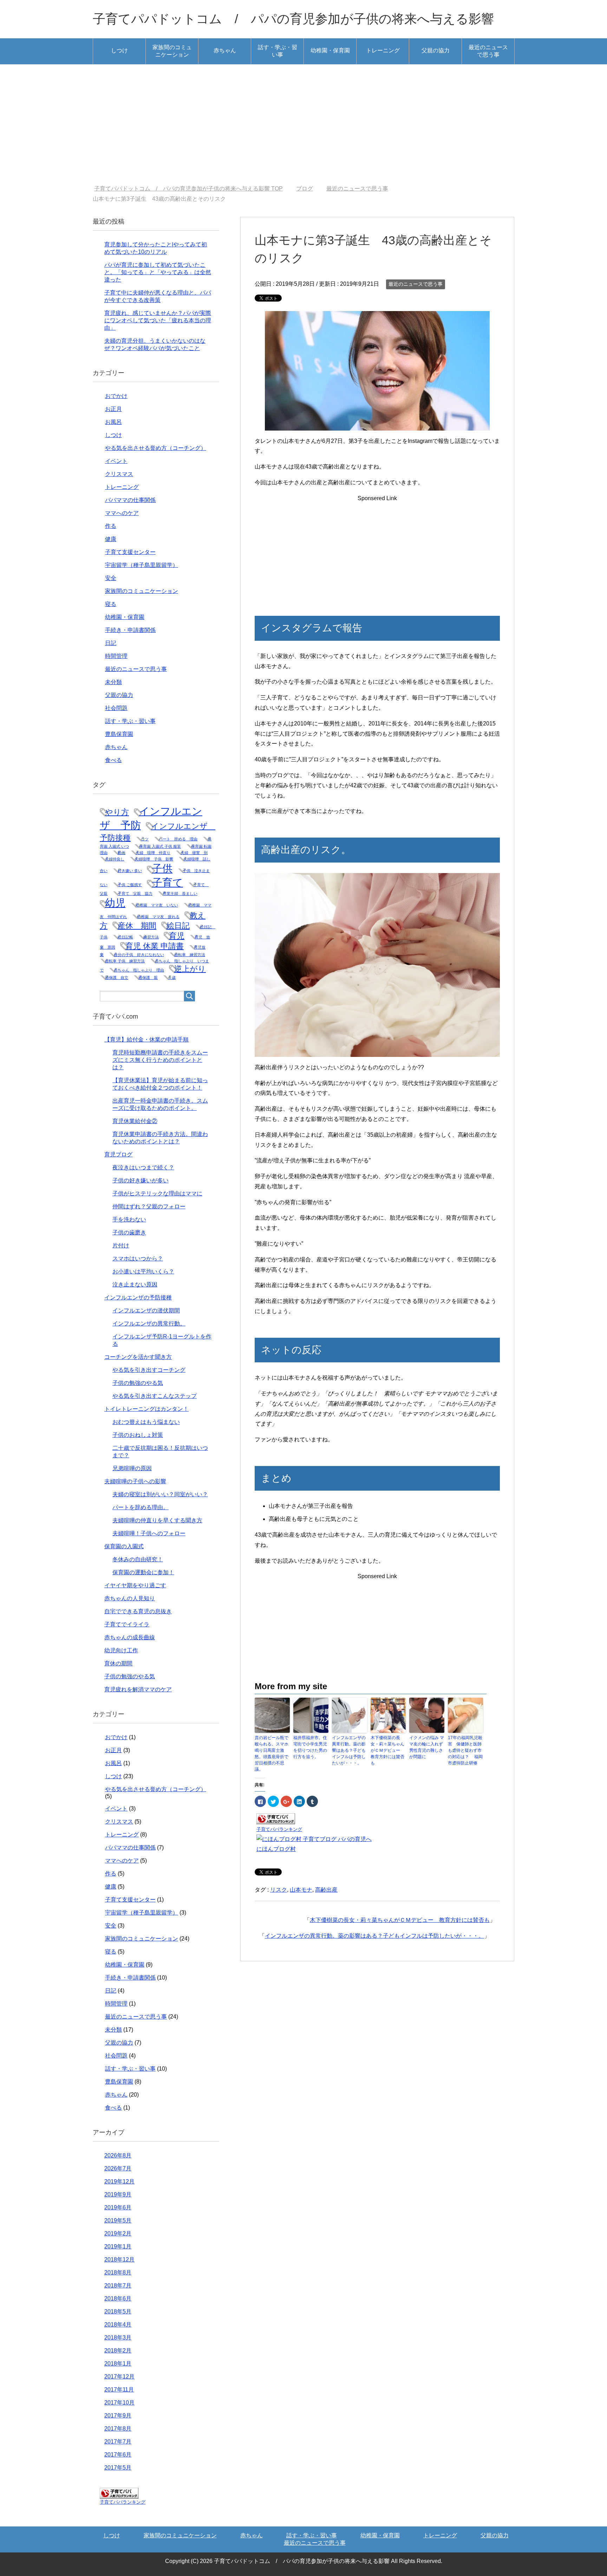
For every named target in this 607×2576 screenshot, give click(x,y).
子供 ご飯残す (130, 885)
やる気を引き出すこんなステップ (155, 1396)
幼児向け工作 (121, 1650)
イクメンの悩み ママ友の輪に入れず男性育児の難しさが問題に (427, 1747)
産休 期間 (137, 926)
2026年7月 (118, 2168)
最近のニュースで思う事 (488, 51)
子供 (162, 868)
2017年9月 (118, 2416)
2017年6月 (118, 2455)
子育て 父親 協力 (135, 893)
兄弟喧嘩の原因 (132, 1468)
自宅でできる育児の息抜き (138, 1611)
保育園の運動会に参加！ (143, 1572)
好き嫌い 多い (130, 871)
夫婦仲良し (115, 859)
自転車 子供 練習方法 (125, 961)
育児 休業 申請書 (155, 946)
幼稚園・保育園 (330, 50)
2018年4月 (118, 2325)
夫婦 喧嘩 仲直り (153, 853)
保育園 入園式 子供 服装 (160, 846)
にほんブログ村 (276, 1849)
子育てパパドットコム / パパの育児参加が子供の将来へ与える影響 (293, 19)
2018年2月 (118, 2351)
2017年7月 (118, 2442)
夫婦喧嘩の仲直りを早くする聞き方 (157, 1520)
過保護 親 (148, 977)
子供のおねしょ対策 (138, 1435)
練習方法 (151, 937)
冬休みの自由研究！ (138, 1559)
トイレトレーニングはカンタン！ (146, 1409)
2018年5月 (118, 2312)
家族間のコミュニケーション (172, 51)
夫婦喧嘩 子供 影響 (154, 859)
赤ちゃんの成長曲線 (130, 1637)
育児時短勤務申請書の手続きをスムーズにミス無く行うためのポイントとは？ (160, 1060)
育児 (177, 936)
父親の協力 (436, 50)
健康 (111, 539)
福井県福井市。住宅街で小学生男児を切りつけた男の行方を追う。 (310, 1747)
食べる (113, 760)
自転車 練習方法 (190, 955)
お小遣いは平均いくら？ (143, 1271)
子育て (168, 882)
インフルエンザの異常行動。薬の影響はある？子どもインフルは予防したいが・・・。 (349, 1750)
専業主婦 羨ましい (180, 893)
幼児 (115, 903)
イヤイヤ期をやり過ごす (135, 1585)
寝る (111, 604)
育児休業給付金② (135, 1121)
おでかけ (116, 396)
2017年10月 (119, 2403)
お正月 (113, 409)
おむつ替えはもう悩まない (146, 1422)
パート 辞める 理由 (178, 839)
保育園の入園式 (124, 1546)
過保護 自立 (117, 977)
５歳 (172, 977)
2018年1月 (118, 2364)
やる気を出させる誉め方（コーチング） (156, 448)
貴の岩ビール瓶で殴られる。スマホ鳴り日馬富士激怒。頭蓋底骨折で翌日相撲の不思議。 (272, 1754)
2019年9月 (118, 2194)
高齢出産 (326, 1890)
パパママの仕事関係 (130, 500)
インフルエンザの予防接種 (138, 1297)
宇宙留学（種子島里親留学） (142, 565)
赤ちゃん (225, 50)
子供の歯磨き (129, 1232)
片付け (121, 1245)
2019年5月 (118, 2220)
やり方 (117, 812)
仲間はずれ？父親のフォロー (149, 1206)
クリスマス (119, 474)
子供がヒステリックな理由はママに (157, 1193)
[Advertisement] (303, 125)
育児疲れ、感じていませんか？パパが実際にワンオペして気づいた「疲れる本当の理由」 (158, 320)
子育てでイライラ (127, 1624)
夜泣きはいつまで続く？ (143, 1167)
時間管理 (116, 656)
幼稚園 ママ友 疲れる (158, 917)
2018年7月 (118, 2286)
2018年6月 (118, 2299)
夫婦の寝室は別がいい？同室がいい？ (160, 1494)
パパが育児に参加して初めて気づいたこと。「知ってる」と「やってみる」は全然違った (158, 272)
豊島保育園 (119, 734)
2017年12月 (119, 2377)
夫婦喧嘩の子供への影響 (135, 1481)
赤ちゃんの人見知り (130, 1598)
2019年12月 (119, 2181)
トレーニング (383, 50)
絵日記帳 (125, 937)
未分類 (113, 682)
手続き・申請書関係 (130, 630)
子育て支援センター (130, 552)
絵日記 (178, 926)
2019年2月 (118, 2233)
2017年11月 (119, 2390)
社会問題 (116, 708)
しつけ (119, 50)
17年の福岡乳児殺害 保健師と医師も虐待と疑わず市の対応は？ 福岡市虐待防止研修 (465, 1750)
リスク (279, 1890)
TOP (193, 189)
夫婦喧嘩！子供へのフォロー (149, 1533)
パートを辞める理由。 (141, 1507)
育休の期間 (118, 1663)
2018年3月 (118, 2338)
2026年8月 (118, 2155)
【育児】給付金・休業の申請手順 (146, 1040)
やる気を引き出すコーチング (149, 1370)
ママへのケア (122, 513)
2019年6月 (118, 2207)
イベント (116, 461)
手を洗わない (129, 1219)
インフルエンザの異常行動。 (149, 1323)
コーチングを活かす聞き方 (138, 1357)
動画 (122, 853)
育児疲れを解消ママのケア (138, 1689)
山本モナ (301, 1890)
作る (111, 526)
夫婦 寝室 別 (194, 853)
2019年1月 (118, 2246)
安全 (111, 578)
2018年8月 (118, 2272)
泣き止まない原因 (135, 1284)
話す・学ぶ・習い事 (278, 51)
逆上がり (190, 969)
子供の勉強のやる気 (138, 1383)
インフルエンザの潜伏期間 (146, 1310)
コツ (145, 839)
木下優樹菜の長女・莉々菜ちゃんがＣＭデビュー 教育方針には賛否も (387, 1750)
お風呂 (113, 422)
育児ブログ (118, 1154)
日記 (111, 643)
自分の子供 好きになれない (139, 955)
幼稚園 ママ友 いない (157, 905)
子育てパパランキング (279, 1829)
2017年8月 (118, 2429)
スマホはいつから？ (138, 1258)
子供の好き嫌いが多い (141, 1180)
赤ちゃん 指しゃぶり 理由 (139, 970)
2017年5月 (118, 2468)
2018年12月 (119, 2259)
